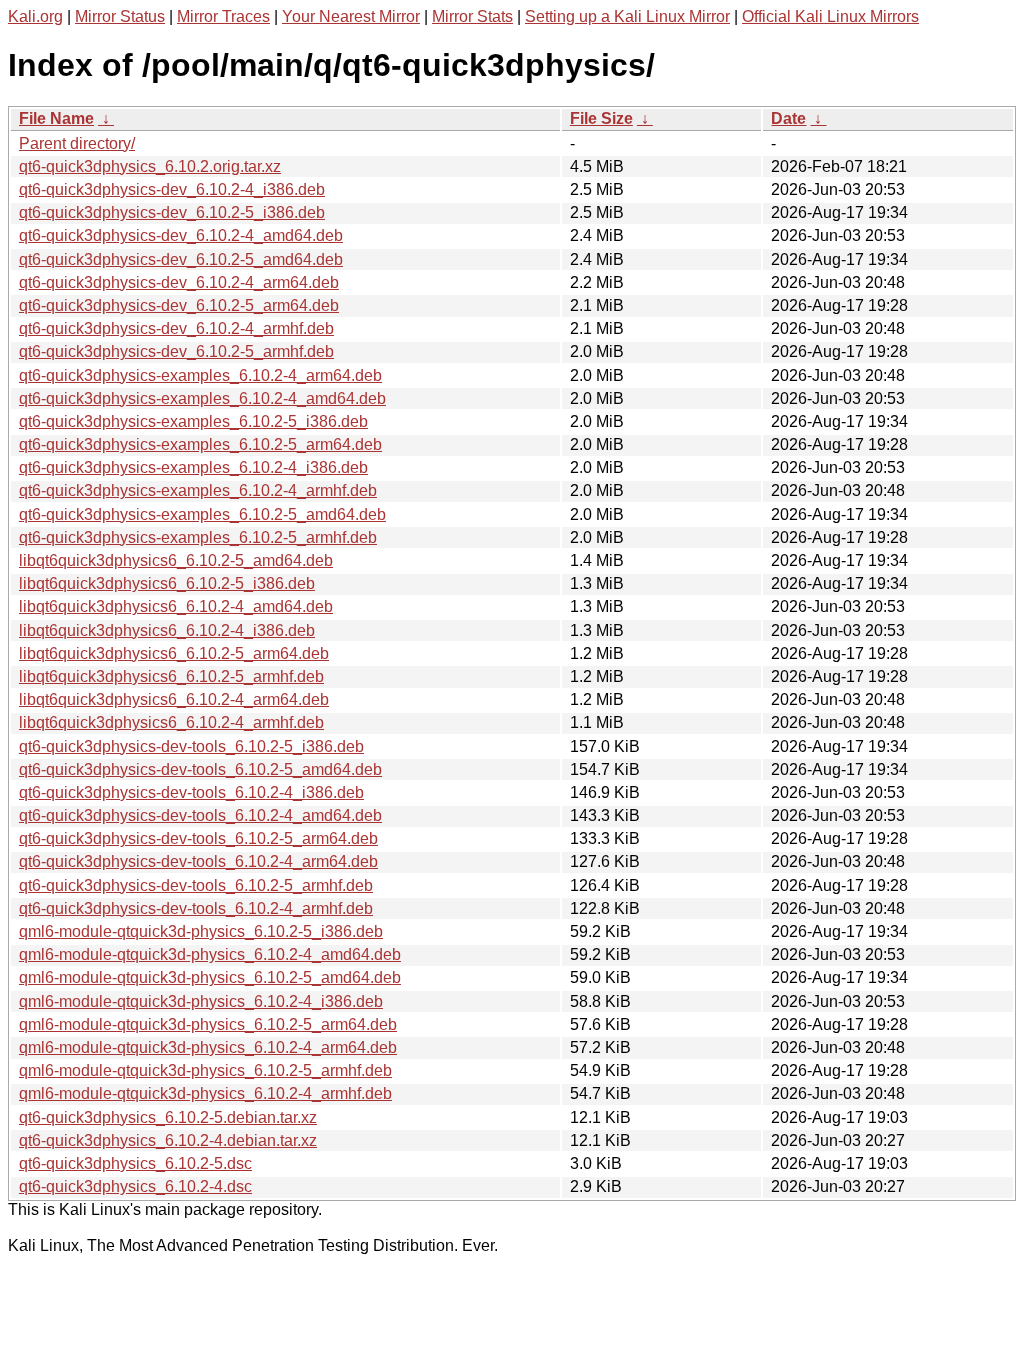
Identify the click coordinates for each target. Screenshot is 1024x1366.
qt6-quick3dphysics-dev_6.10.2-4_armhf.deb (176, 328)
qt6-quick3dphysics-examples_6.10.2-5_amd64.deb (202, 514)
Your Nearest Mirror (351, 16)
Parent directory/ (77, 143)
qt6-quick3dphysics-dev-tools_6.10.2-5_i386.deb (191, 746)
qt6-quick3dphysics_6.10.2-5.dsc (135, 1163)
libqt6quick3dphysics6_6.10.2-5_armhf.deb (171, 676)
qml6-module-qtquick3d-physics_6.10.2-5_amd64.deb (210, 977)
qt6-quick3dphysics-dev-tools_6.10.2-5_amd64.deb (200, 769)
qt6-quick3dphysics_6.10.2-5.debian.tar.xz (168, 1117)
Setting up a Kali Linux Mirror (627, 16)
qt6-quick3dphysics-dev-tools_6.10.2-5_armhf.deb (196, 885)
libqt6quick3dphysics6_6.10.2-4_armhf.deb (171, 722)
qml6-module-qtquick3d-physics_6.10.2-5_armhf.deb (205, 1070)
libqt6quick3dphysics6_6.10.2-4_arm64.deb (174, 699)
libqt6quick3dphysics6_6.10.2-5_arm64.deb (174, 653)
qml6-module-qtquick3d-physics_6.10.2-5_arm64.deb (208, 1024)
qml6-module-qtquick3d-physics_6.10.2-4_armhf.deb (205, 1093)
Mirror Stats (472, 16)
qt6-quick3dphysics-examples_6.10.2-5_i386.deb (193, 421)
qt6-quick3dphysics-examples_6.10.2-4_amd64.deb (202, 398)
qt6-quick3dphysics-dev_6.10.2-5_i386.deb (172, 212)
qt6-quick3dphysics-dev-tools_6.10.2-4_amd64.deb (200, 815)
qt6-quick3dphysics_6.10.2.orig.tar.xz (150, 166)
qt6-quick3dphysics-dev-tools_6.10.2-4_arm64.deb (198, 861)
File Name (56, 118)
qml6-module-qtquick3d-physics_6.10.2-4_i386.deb (201, 1001)
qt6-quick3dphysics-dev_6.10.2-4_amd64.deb (181, 235)
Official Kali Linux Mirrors (830, 16)
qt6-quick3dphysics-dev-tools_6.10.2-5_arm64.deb (198, 838)
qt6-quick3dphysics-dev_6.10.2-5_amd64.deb (181, 259)
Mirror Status (120, 16)
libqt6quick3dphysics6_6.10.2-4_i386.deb (167, 630)
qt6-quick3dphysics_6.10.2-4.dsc (135, 1186)
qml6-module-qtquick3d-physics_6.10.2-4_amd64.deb (210, 954)
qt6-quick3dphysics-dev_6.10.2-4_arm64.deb (179, 282)
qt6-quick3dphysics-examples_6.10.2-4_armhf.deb (198, 490)
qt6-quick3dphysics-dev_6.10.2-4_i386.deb (172, 189)
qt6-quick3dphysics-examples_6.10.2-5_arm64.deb (200, 444)
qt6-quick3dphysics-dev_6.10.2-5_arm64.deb (179, 305)
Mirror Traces (223, 16)
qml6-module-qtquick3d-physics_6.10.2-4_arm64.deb (208, 1047)
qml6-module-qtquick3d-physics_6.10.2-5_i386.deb (201, 931)
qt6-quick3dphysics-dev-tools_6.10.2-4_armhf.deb (196, 908)
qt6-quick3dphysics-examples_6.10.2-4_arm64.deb (200, 375)
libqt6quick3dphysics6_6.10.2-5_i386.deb (167, 583)
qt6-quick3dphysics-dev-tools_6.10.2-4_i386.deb (191, 792)
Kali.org (35, 16)
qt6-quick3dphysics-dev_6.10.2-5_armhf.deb (176, 351)
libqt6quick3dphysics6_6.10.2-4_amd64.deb (176, 606)
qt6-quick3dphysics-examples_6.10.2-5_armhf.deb (198, 537)
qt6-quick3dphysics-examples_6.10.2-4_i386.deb (193, 467)
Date (788, 118)
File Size (601, 118)
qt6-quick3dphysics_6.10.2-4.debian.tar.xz (168, 1140)
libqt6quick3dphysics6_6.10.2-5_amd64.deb (176, 560)
